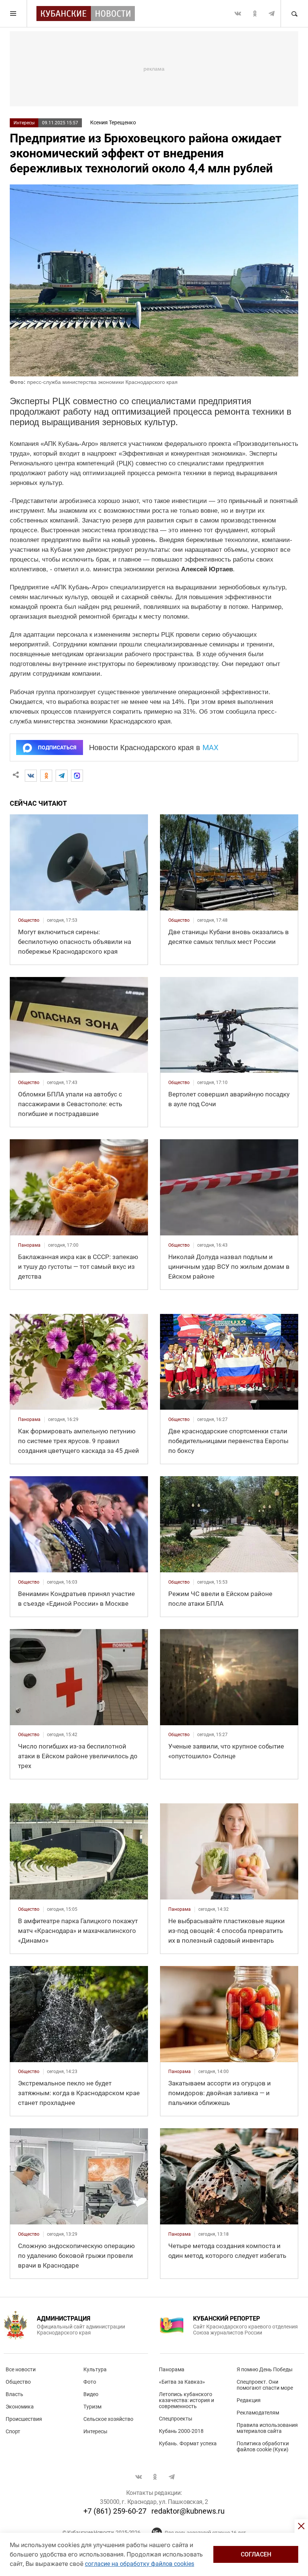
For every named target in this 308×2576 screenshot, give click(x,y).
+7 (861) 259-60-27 (115, 2511)
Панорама (172, 2369)
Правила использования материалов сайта (267, 2428)
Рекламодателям (258, 2413)
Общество (18, 2382)
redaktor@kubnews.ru (188, 2511)
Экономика (20, 2407)
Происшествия (24, 2419)
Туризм (92, 2407)
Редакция (249, 2400)
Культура (95, 2369)
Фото (90, 2382)
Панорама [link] (29, 1245)
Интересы (24, 123)
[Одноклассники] (46, 776)
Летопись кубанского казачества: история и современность (186, 2400)
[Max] (77, 776)
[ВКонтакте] (31, 776)
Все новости (21, 2369)
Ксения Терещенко (113, 122)
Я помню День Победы (265, 2369)
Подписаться (57, 747)
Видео (91, 2394)
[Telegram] (62, 776)
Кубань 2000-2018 (181, 2431)
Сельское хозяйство (108, 2419)
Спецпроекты (176, 2419)
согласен (256, 2554)
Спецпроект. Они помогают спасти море (265, 2385)
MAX (211, 747)
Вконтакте (238, 14)
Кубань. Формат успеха (188, 2443)
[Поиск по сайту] (294, 14)
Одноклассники (255, 14)
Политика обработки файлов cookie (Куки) (263, 2446)
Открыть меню (14, 14)
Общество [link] (29, 920)
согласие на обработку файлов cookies (140, 2564)
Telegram (272, 14)
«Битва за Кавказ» (182, 2382)
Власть (14, 2394)
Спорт (13, 2431)
